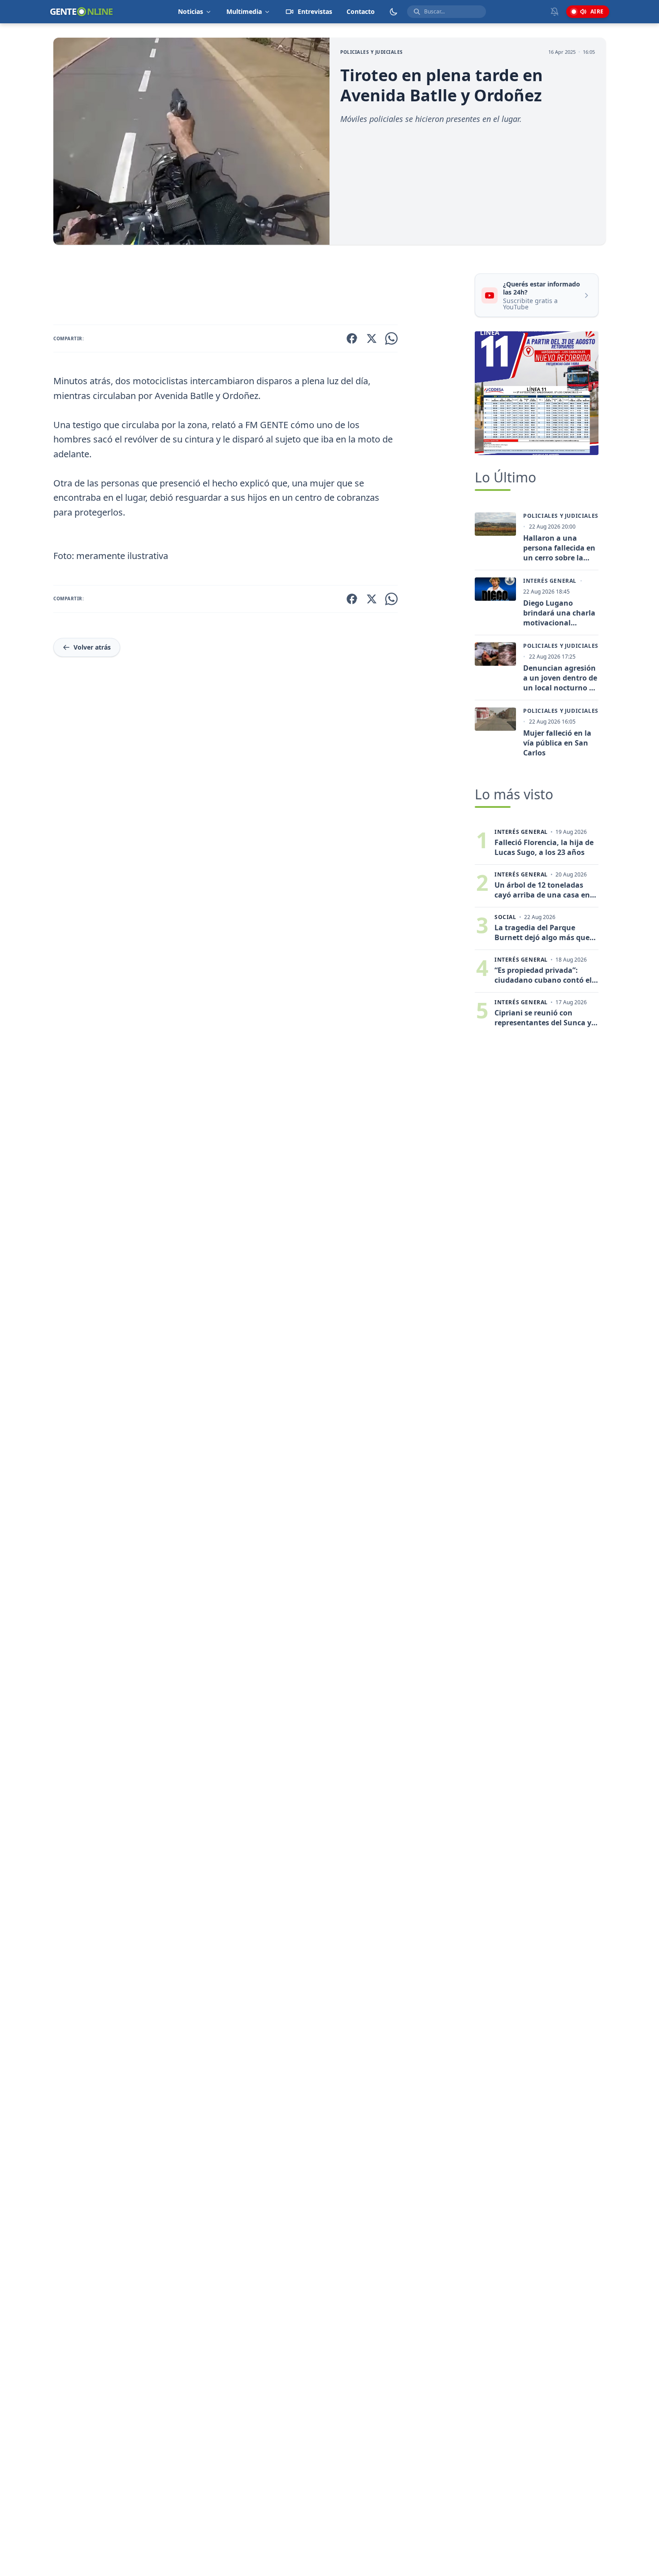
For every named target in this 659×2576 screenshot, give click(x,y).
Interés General (550, 581)
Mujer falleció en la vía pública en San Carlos (557, 743)
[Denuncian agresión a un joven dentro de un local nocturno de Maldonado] (495, 654)
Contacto (361, 11)
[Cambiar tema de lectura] (394, 12)
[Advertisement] (260, 286)
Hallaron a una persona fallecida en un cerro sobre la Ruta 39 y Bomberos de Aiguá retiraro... (559, 548)
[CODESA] (537, 393)
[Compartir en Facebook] (352, 338)
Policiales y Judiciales (372, 52)
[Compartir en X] (372, 338)
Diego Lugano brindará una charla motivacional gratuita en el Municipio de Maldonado (559, 613)
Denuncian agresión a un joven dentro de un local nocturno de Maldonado (560, 678)
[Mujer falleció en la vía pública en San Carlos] (495, 719)
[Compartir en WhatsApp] (391, 338)
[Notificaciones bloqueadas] (555, 12)
